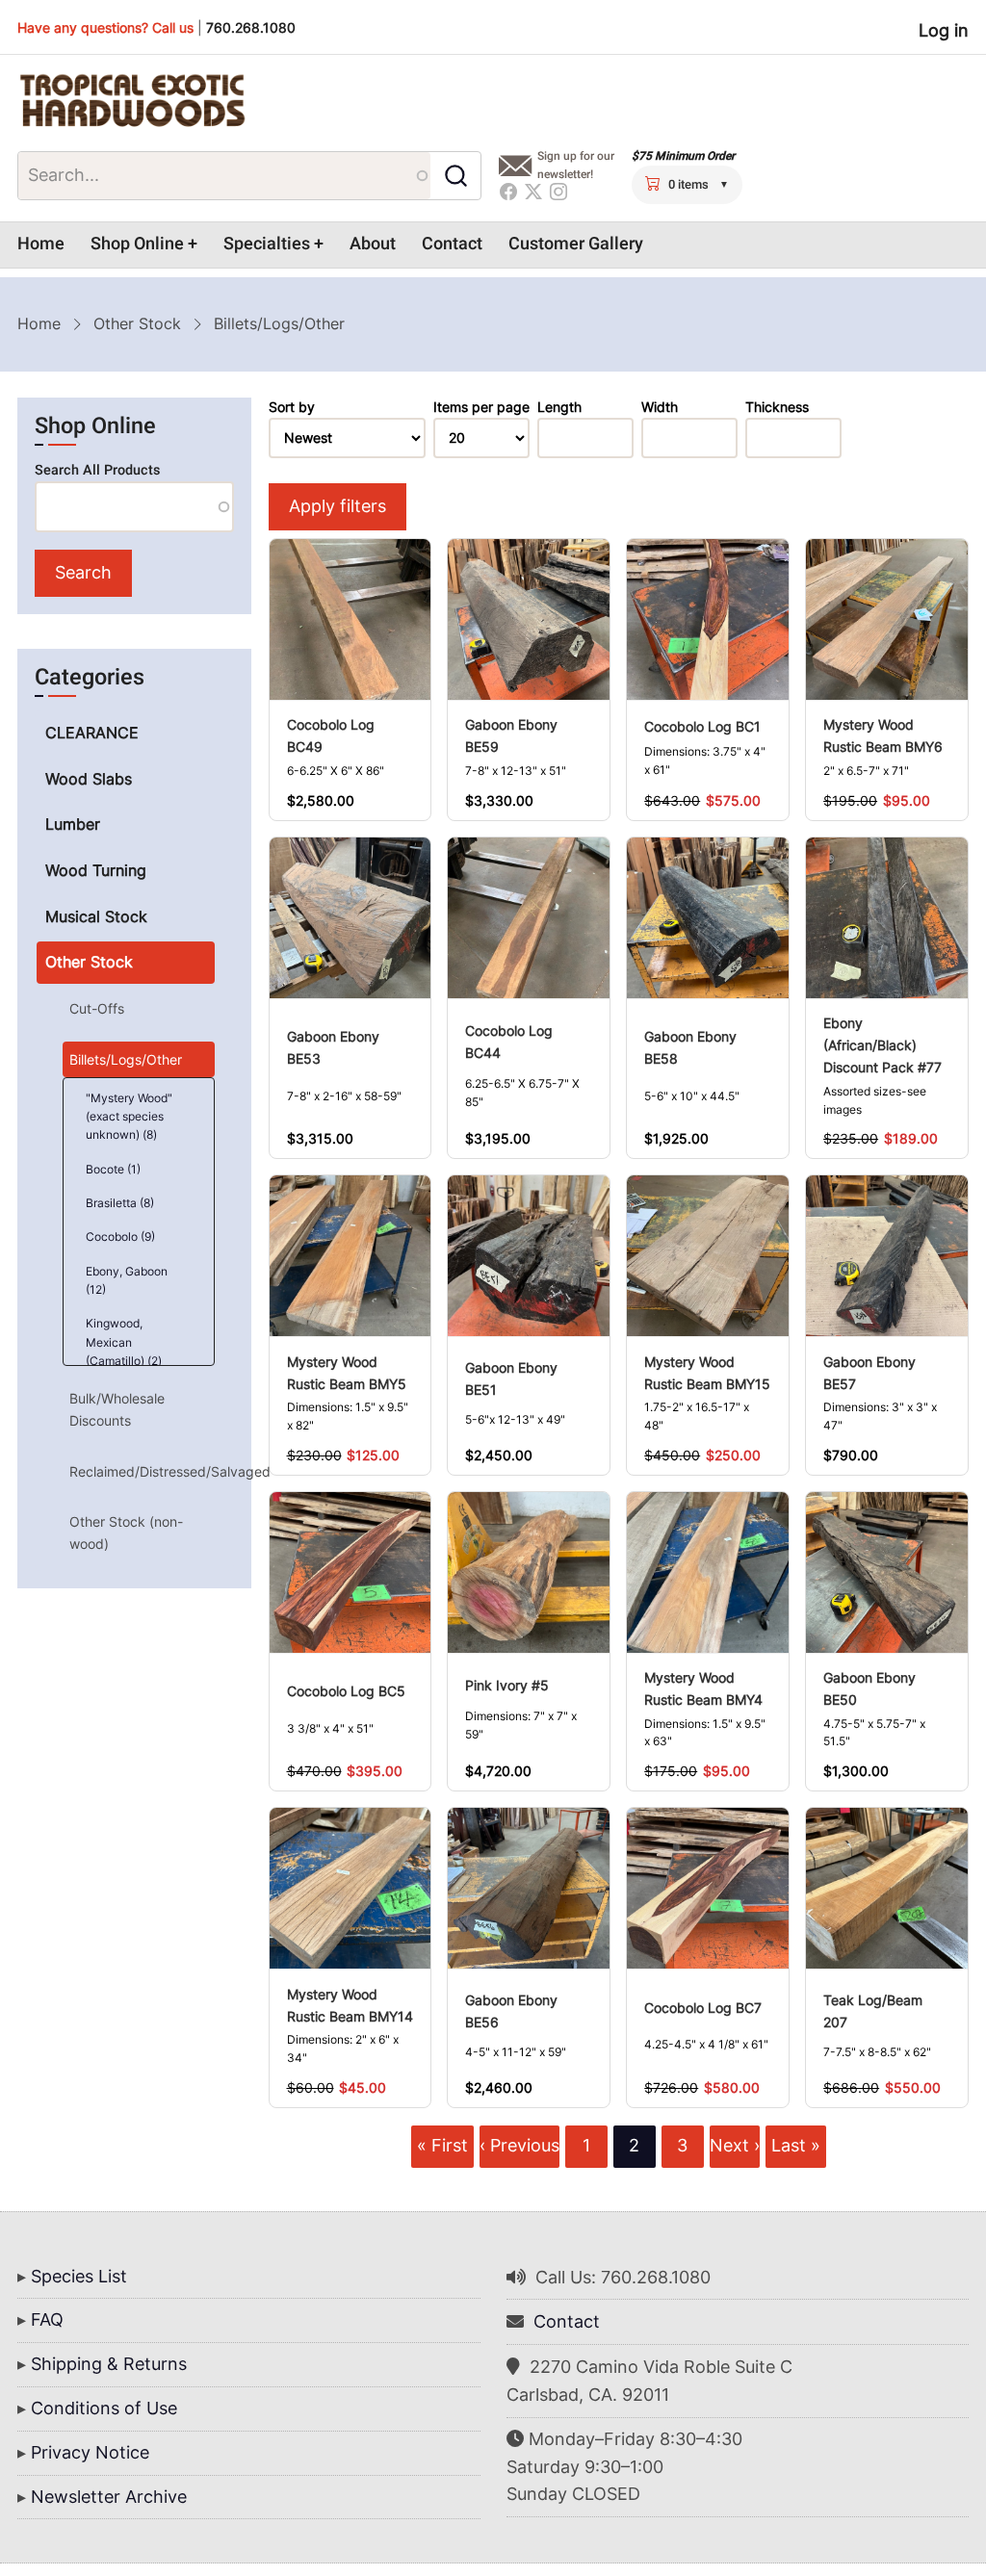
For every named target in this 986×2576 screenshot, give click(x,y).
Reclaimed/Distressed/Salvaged (142, 1471)
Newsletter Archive (109, 2497)
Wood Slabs (89, 779)
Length (559, 407)
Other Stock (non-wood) (126, 1532)
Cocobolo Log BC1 (702, 726)
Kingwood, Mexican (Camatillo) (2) (124, 1341)
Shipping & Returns (109, 2364)
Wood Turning (96, 870)
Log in (944, 30)
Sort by (292, 407)
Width (660, 407)
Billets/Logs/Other (126, 1059)
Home (41, 244)
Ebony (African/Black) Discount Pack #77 (882, 1045)
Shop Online (137, 244)
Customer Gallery (576, 244)
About (373, 244)
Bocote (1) (113, 1169)
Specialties (267, 244)
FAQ (47, 2319)
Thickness (777, 407)
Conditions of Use (104, 2408)
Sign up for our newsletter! (576, 165)
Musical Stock (96, 916)
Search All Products (97, 470)
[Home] (132, 101)
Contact (452, 244)
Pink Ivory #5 (507, 1685)
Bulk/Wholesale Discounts (117, 1409)
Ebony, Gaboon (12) (127, 1280)
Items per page (481, 407)
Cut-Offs (97, 1008)
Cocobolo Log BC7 (703, 2008)
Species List (79, 2276)
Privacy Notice (90, 2452)
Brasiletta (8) (120, 1203)
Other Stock (137, 323)
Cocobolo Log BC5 (346, 1691)
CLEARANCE (92, 733)
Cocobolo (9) (120, 1236)
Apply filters (337, 506)
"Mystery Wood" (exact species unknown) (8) (129, 1116)
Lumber (73, 824)
